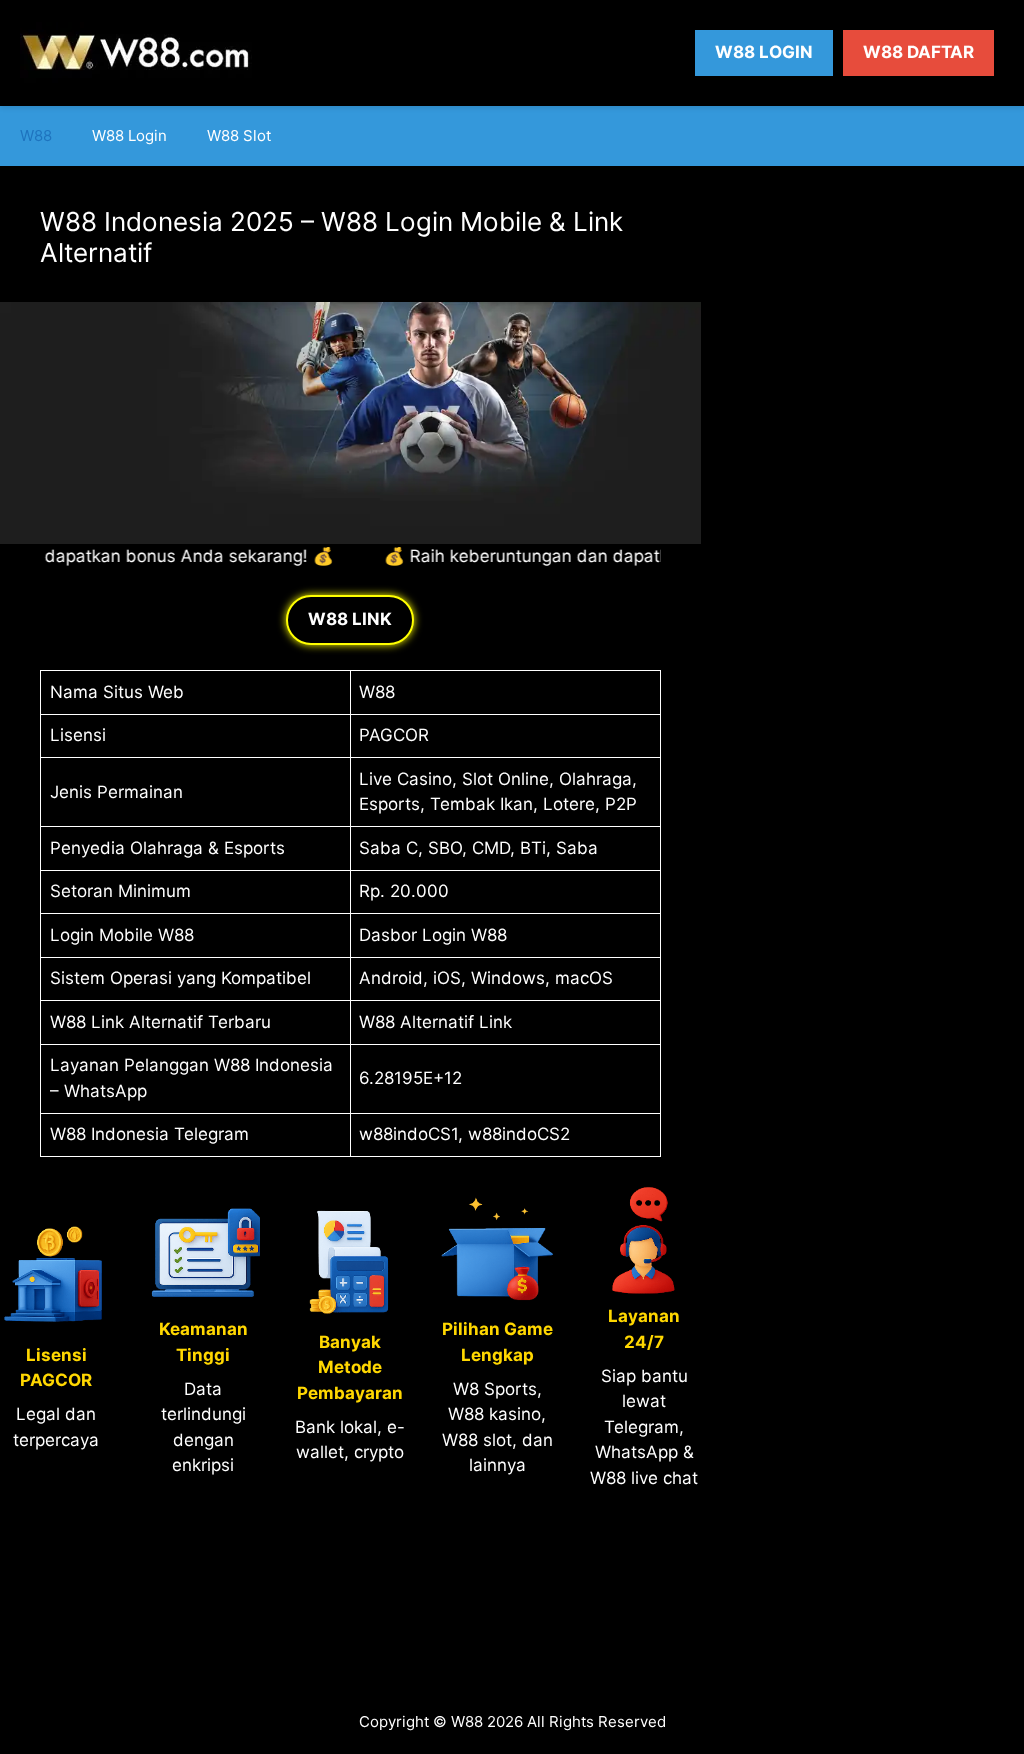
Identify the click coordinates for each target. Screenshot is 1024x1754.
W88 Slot (239, 135)
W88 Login (764, 52)
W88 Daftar (918, 52)
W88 (36, 135)
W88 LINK (350, 619)
